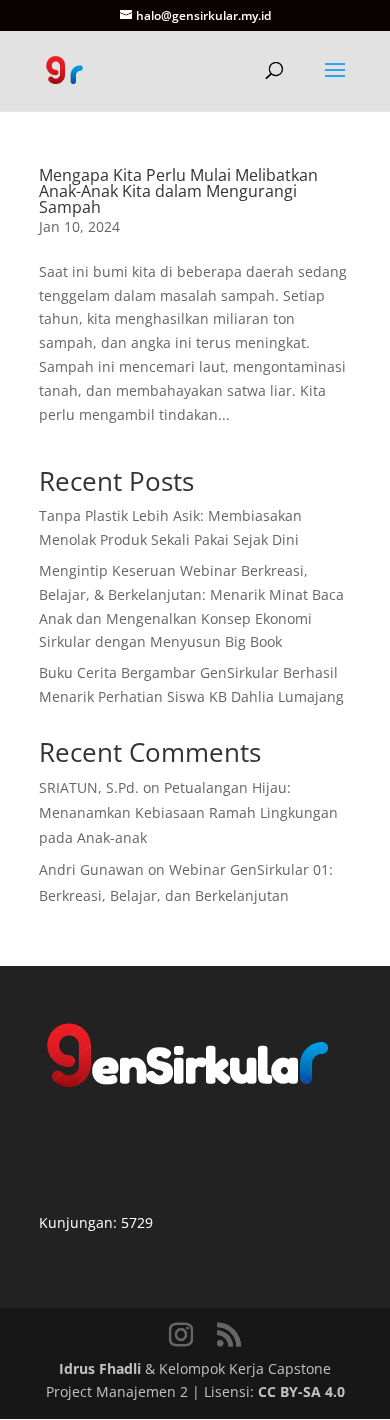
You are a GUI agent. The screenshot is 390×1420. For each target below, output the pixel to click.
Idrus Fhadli (100, 1368)
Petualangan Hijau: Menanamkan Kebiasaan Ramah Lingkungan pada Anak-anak (188, 812)
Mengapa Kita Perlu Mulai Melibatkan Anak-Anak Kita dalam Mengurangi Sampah (178, 191)
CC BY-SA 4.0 (301, 1391)
